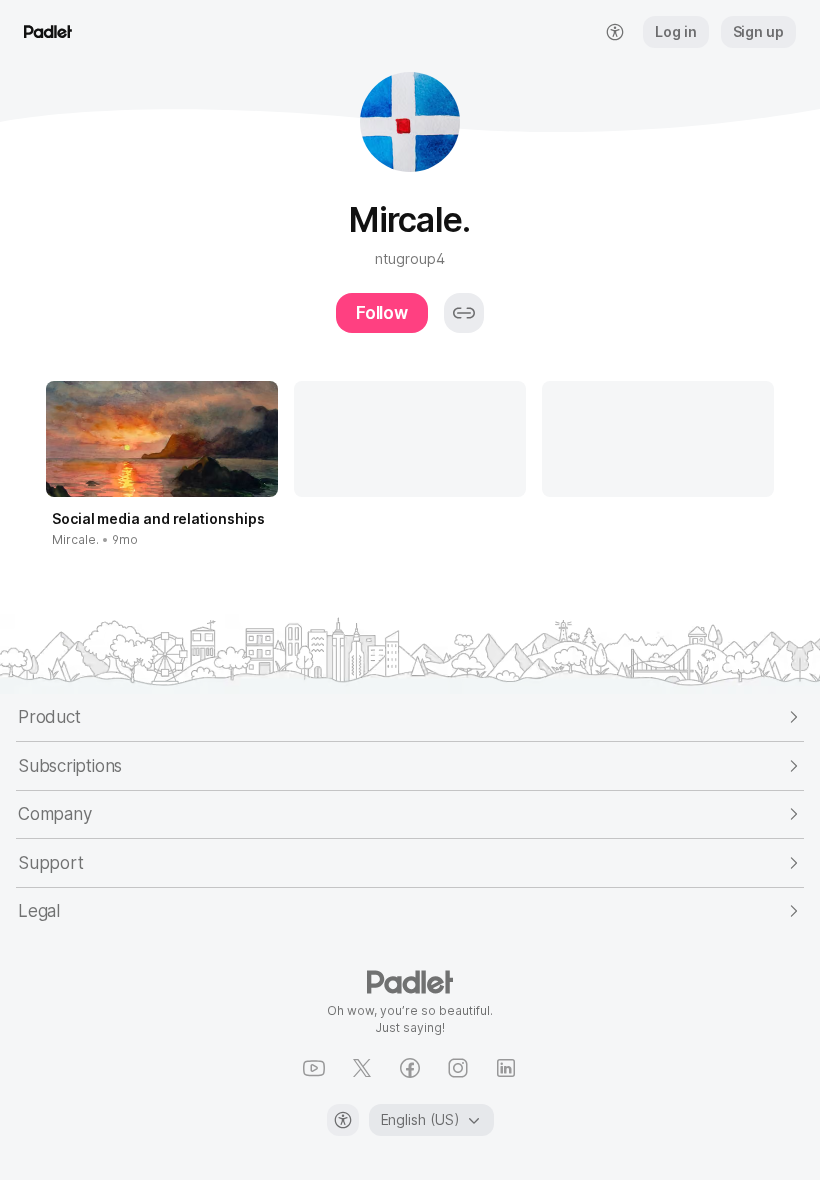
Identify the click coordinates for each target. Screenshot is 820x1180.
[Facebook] (410, 1068)
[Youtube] (314, 1068)
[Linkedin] (506, 1068)
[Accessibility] (343, 1120)
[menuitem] (615, 32)
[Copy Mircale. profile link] (464, 313)
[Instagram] (458, 1068)
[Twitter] (362, 1068)
